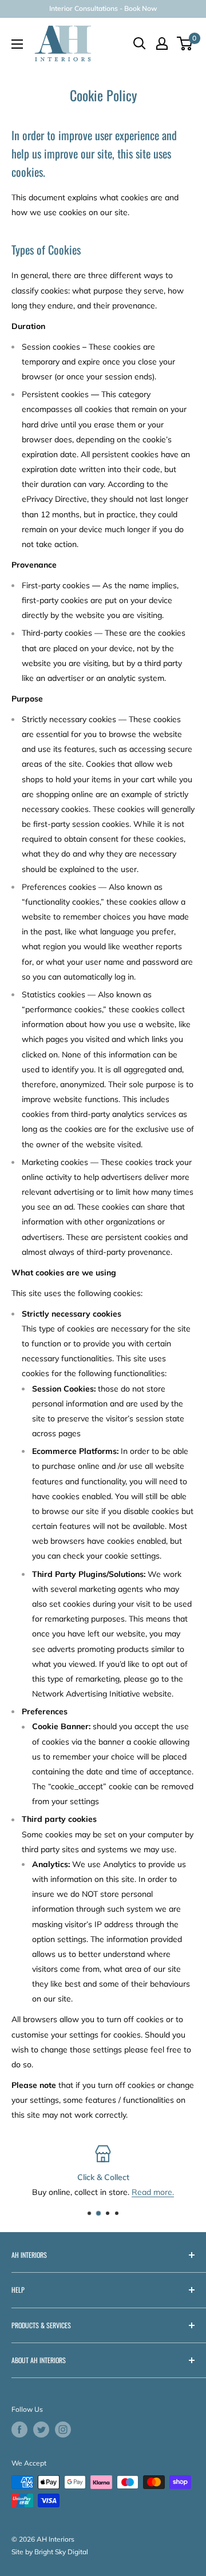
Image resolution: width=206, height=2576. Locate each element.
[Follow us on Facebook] (19, 2430)
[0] (185, 43)
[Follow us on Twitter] (41, 2430)
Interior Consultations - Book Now (103, 8)
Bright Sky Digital (61, 2552)
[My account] (162, 43)
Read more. (153, 2193)
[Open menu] (17, 44)
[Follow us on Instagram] (63, 2430)
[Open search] (140, 43)
